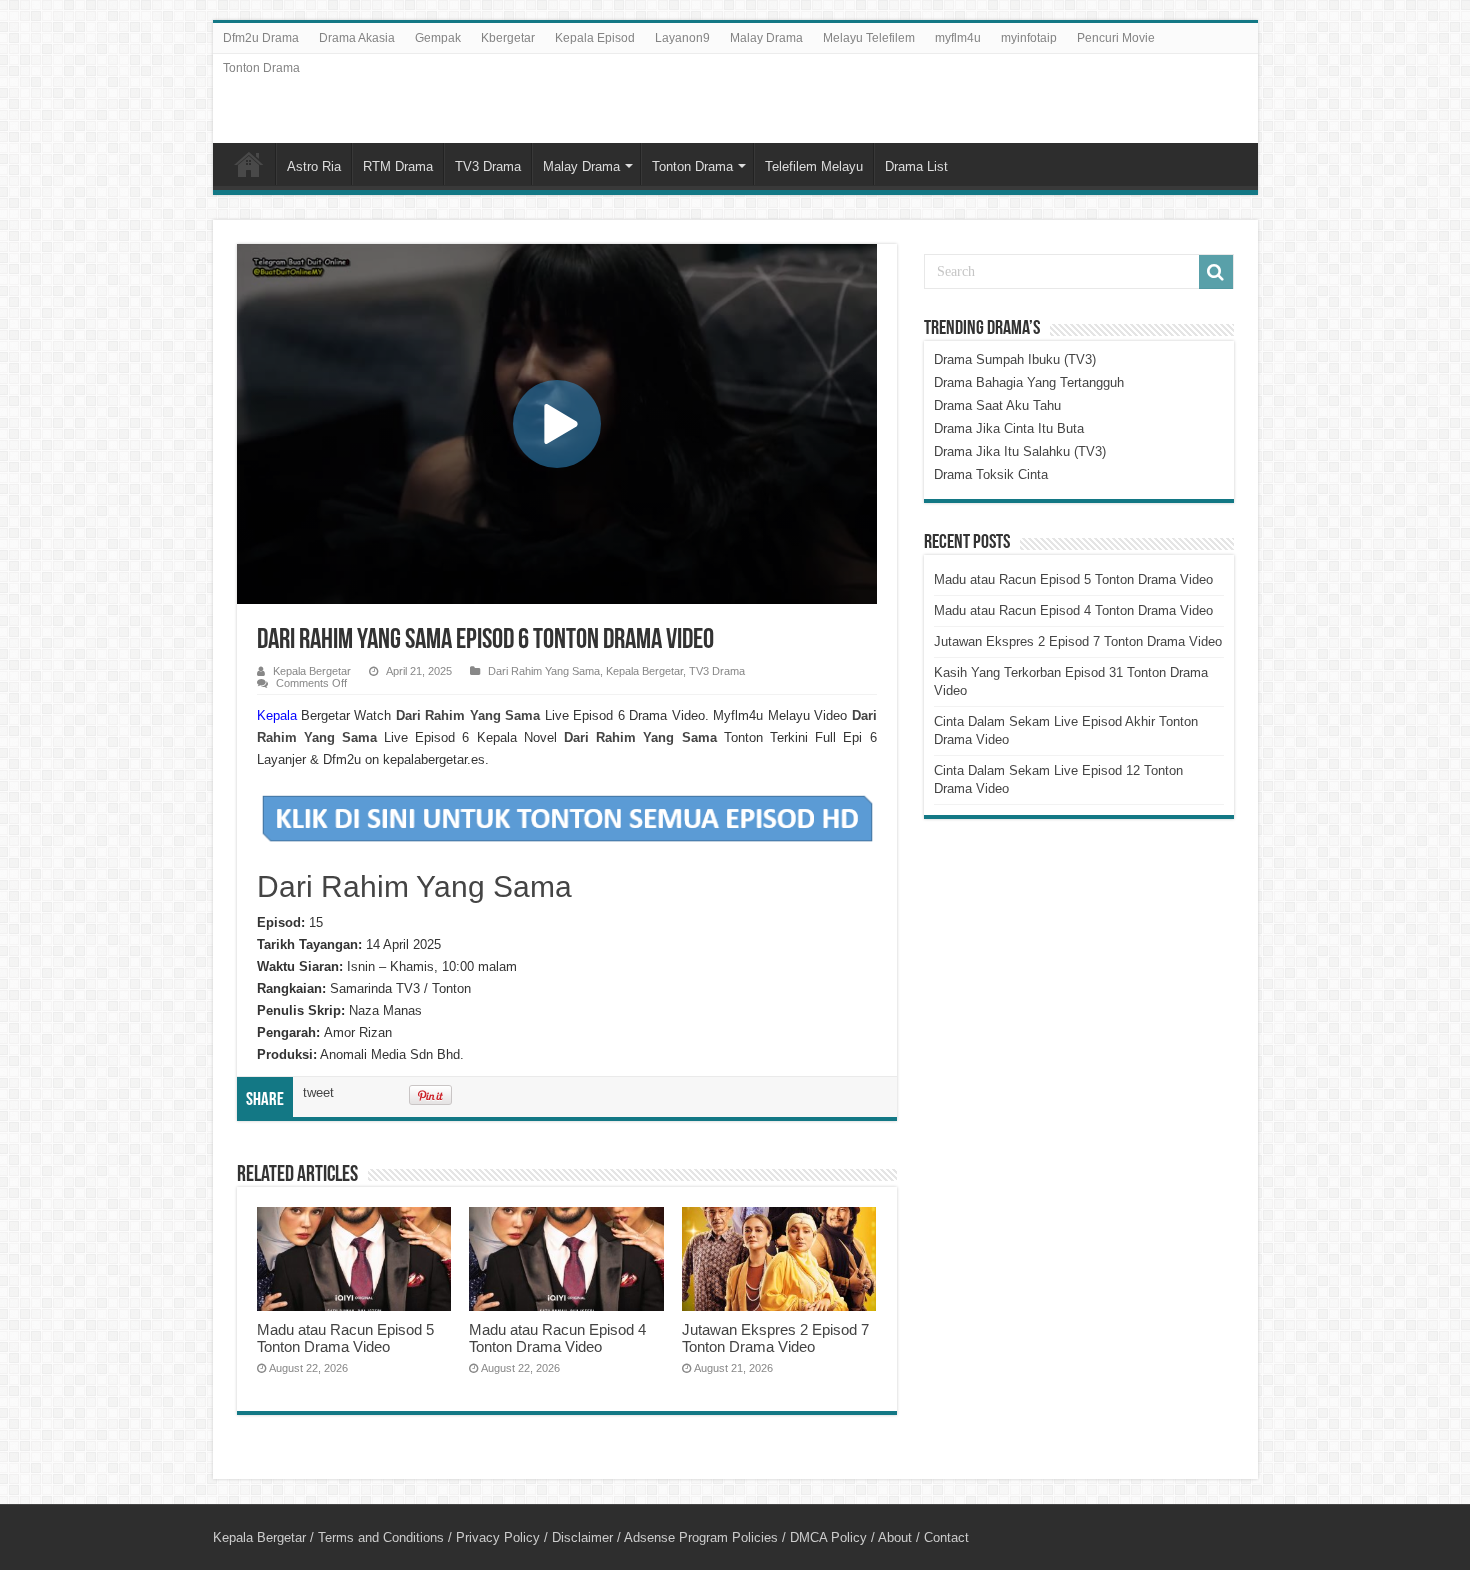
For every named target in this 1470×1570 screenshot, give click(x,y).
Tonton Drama (261, 68)
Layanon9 (682, 38)
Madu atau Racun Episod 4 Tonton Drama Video (557, 1338)
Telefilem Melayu (814, 166)
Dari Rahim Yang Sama (544, 671)
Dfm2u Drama (261, 38)
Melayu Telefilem (869, 38)
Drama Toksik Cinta (991, 474)
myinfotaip (1029, 38)
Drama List (916, 166)
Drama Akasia (357, 38)
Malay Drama (766, 38)
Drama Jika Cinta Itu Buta (1009, 428)
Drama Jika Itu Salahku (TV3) (1020, 451)
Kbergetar (508, 38)
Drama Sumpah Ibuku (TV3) (1015, 359)
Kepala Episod (595, 38)
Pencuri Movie (1116, 38)
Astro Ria (314, 166)
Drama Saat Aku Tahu (997, 405)
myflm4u (958, 38)
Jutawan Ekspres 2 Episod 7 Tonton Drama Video (775, 1338)
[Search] (1216, 272)
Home (249, 164)
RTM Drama (398, 166)
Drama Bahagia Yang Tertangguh (1029, 382)
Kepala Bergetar (312, 671)
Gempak (438, 38)
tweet (318, 1092)
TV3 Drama (488, 166)
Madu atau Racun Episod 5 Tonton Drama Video (345, 1338)
